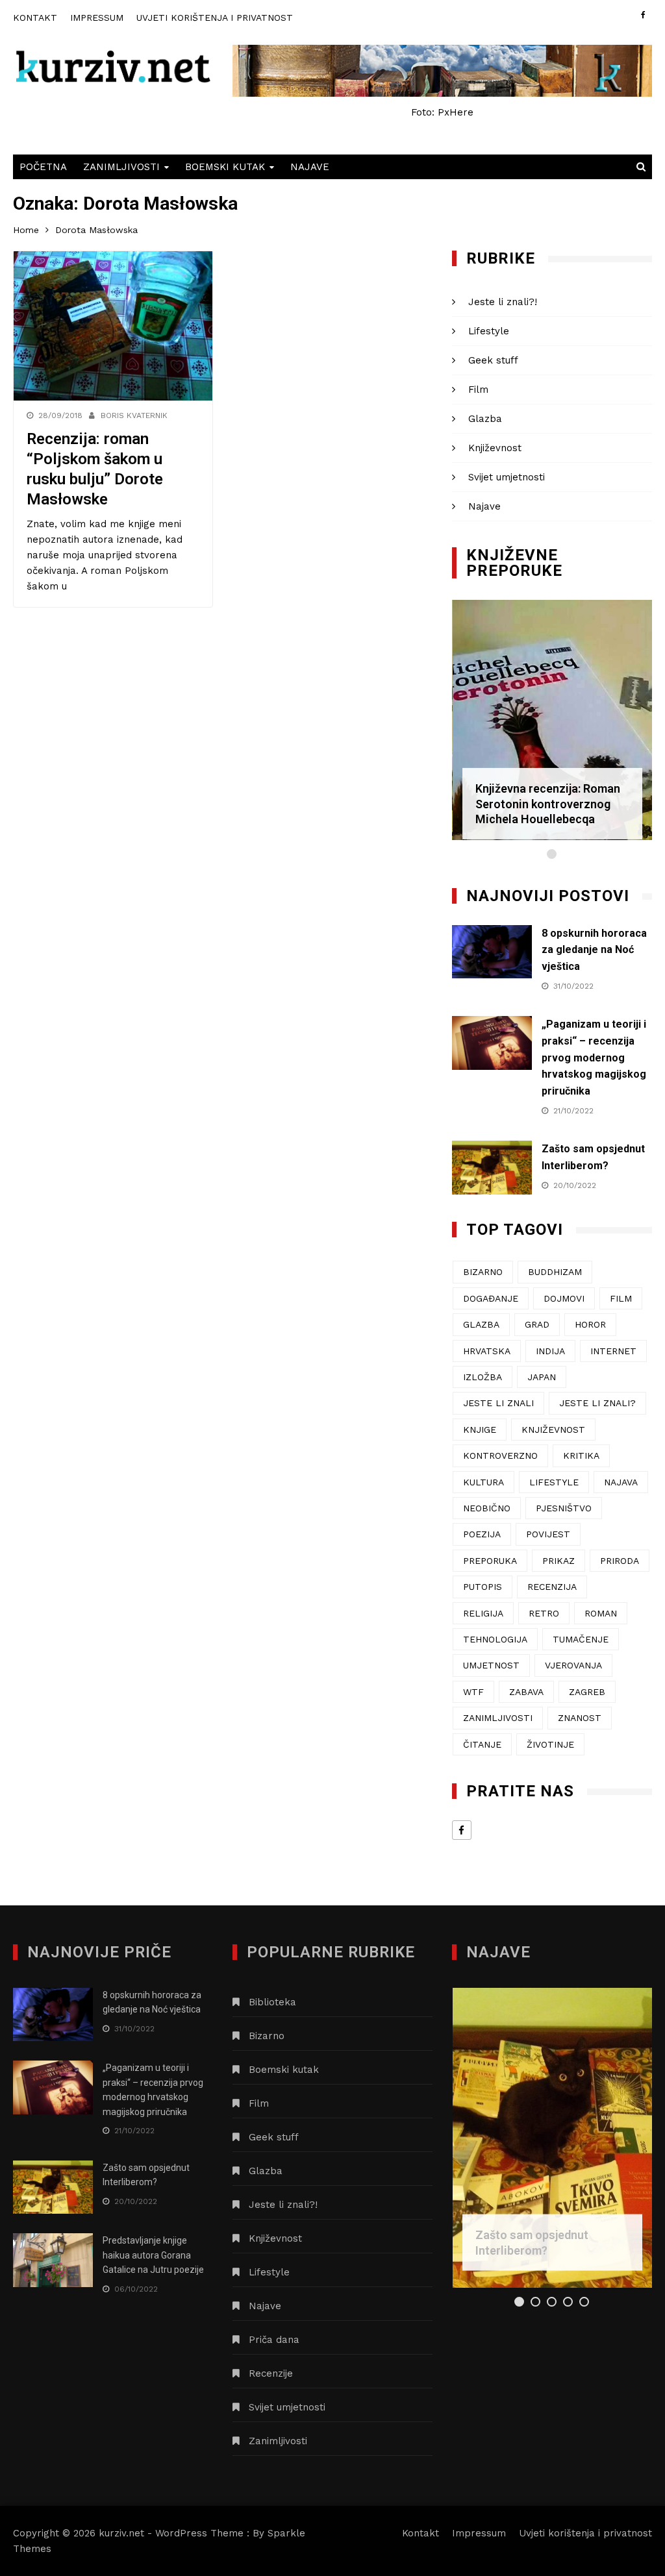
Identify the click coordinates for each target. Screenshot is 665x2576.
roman (601, 1613)
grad (537, 1324)
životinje (550, 1744)
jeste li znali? (597, 1403)
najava (621, 1482)
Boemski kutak (225, 167)
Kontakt (35, 18)
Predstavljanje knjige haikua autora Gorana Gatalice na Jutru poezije (153, 2255)
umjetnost (491, 1665)
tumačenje (581, 1639)
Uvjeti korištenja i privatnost (215, 18)
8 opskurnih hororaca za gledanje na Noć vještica (594, 950)
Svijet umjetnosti (507, 477)
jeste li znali (498, 1403)
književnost (553, 1430)
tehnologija (495, 1639)
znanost (580, 1718)
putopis (483, 1587)
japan (542, 1377)
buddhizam (555, 1272)
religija (483, 1613)
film (621, 1298)
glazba (481, 1324)
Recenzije (271, 2373)
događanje (491, 1298)
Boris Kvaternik (134, 415)
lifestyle (554, 1482)
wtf (473, 1692)
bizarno (483, 1272)
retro (544, 1613)
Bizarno (267, 2036)
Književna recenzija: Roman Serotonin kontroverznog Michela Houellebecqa (548, 804)
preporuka (490, 1561)
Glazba (485, 419)
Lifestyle (489, 331)
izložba (483, 1377)
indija (550, 1351)
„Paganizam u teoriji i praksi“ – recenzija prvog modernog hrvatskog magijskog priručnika (594, 1057)
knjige (480, 1430)
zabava (526, 1692)
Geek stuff (493, 360)
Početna (43, 167)
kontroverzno (500, 1455)
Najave (310, 167)
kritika (581, 1455)
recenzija (552, 1587)
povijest (548, 1534)
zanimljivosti (498, 1718)
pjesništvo (564, 1508)
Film (478, 390)
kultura (483, 1482)
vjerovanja (573, 1665)
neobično (487, 1508)
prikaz (558, 1561)
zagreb (587, 1692)
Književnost (495, 448)
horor (590, 1324)
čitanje (482, 1744)
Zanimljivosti (121, 167)
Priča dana (274, 2340)
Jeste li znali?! (503, 302)
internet (613, 1351)
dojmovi (564, 1298)
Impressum (97, 18)
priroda (620, 1561)
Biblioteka (272, 2002)
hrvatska (487, 1351)
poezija (482, 1534)
